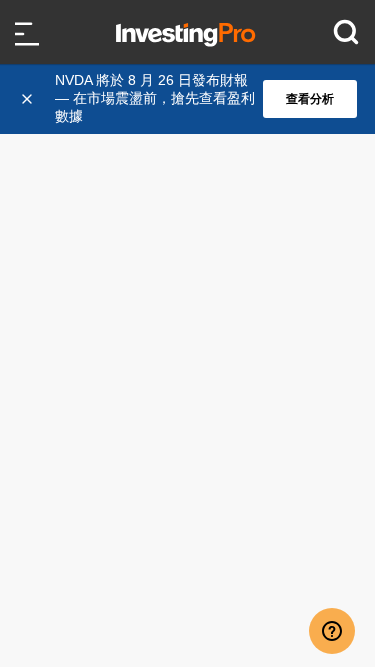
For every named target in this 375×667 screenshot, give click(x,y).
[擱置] (29, 99)
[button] (198, 99)
